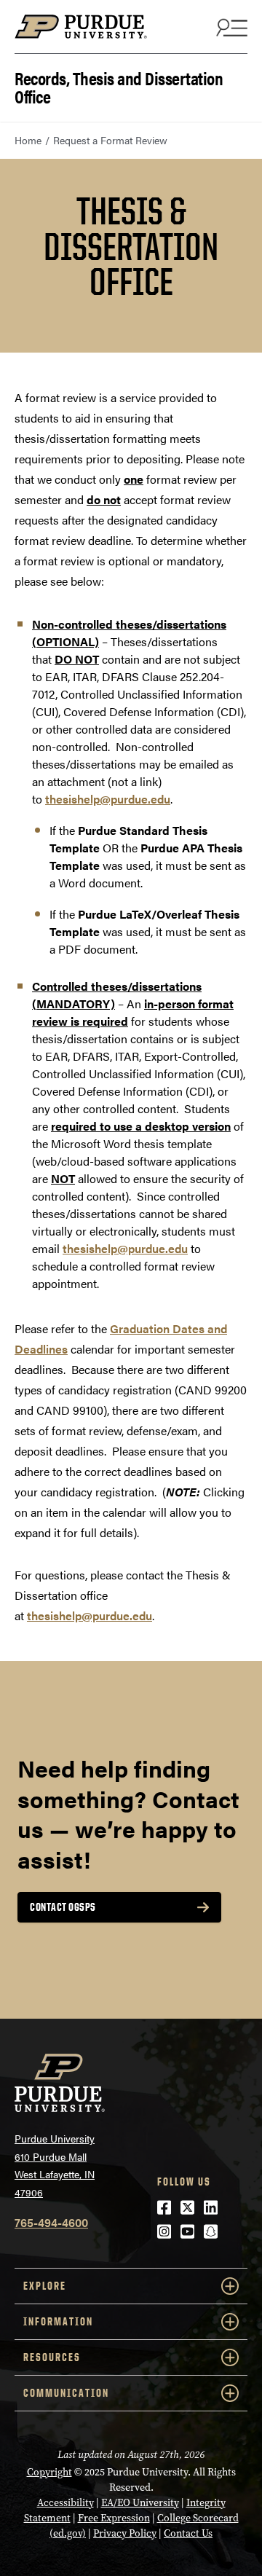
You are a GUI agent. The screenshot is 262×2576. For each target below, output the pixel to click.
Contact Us (188, 2533)
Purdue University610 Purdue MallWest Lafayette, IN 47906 (55, 2165)
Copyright (49, 2472)
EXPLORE (45, 2286)
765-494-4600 (51, 2222)
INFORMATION (58, 2321)
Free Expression (114, 2518)
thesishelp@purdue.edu (108, 799)
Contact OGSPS (63, 1907)
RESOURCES (52, 2357)
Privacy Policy (125, 2533)
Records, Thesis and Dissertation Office (119, 86)
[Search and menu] (230, 27)
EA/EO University (140, 2503)
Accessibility (65, 2503)
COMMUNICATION (66, 2393)
